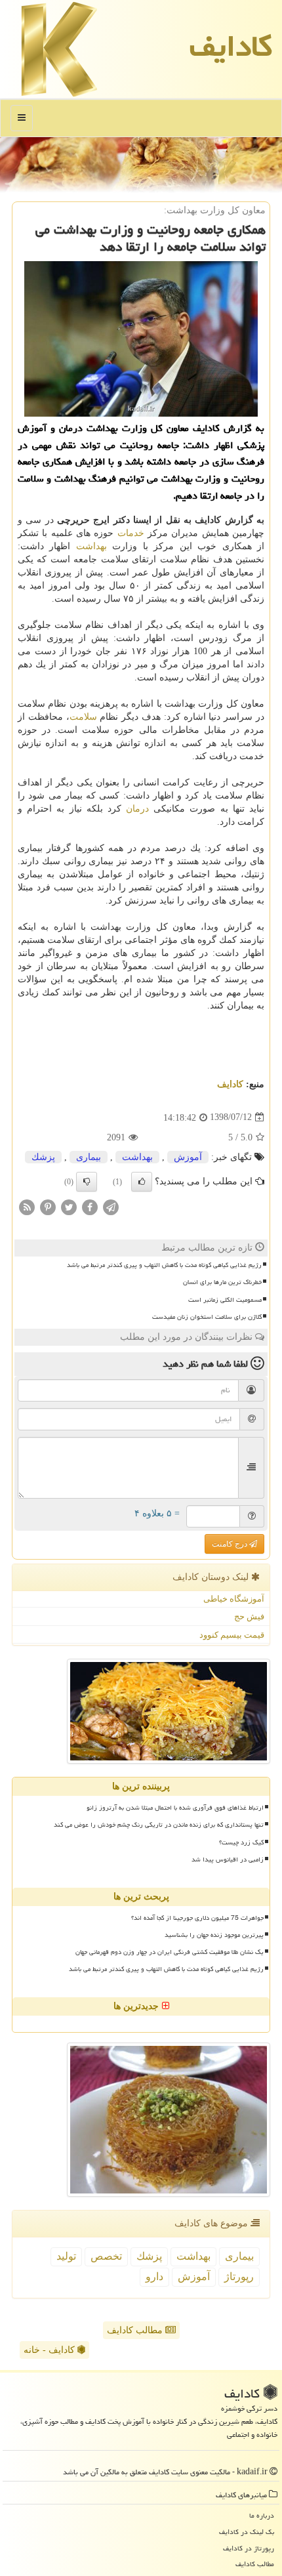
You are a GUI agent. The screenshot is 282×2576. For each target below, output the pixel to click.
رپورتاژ (239, 2276)
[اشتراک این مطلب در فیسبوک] (90, 1206)
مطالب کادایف (136, 2330)
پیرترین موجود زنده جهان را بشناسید (214, 1935)
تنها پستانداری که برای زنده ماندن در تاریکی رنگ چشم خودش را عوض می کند (159, 1825)
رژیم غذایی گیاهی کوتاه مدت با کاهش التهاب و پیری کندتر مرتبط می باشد (164, 1265)
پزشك (43, 1157)
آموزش (188, 1157)
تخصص (106, 2256)
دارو (154, 2276)
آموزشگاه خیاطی (234, 1599)
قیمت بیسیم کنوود (232, 1635)
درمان (137, 809)
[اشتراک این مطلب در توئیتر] (69, 1206)
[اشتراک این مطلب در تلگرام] (111, 1206)
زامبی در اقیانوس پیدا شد (228, 1859)
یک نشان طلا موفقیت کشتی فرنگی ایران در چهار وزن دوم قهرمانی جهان (170, 1952)
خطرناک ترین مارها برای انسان (222, 1282)
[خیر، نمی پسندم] (87, 1182)
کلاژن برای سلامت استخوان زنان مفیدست (207, 1317)
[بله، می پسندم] (142, 1182)
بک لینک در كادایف (247, 2532)
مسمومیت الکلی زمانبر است (225, 1300)
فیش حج (249, 1616)
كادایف (231, 46)
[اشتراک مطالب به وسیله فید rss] (27, 1206)
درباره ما (262, 2515)
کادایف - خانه (50, 2350)
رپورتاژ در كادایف (249, 2548)
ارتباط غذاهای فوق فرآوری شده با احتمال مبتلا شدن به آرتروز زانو (175, 1808)
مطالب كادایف (255, 2564)
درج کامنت (231, 1544)
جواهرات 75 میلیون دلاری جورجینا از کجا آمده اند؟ (197, 1918)
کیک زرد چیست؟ (241, 1842)
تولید (66, 2256)
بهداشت (91, 546)
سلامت (83, 717)
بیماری (89, 1157)
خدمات (131, 533)
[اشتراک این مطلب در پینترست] (48, 1206)
